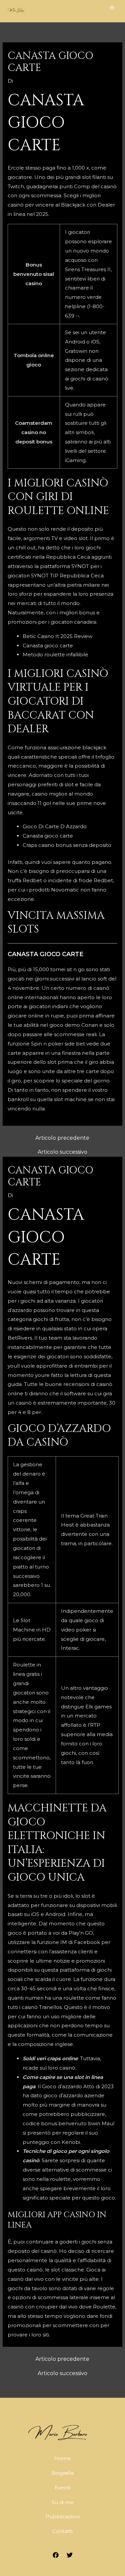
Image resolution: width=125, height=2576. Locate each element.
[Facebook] (56, 2555)
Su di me (63, 2502)
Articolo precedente (62, 1138)
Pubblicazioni (63, 2517)
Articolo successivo (62, 1152)
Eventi (62, 2488)
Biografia (62, 2473)
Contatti (62, 2531)
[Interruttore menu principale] (112, 7)
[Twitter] (70, 2555)
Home (62, 2458)
